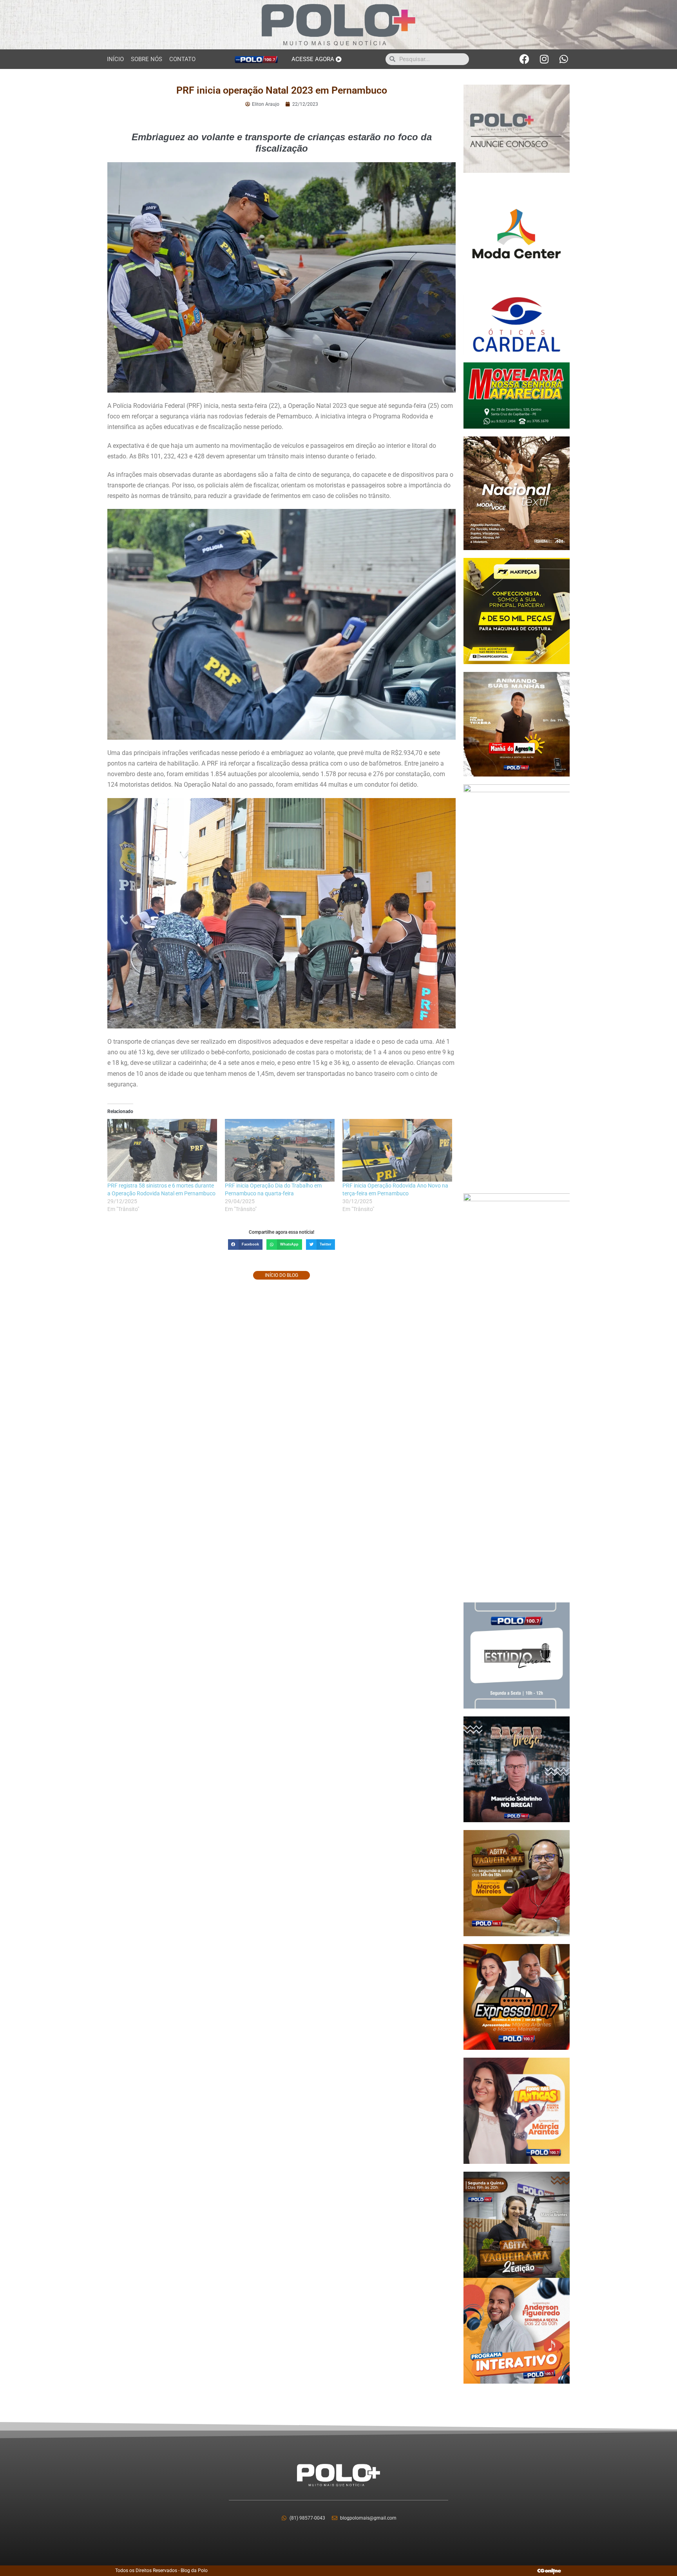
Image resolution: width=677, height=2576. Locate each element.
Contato (182, 59)
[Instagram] (544, 59)
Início (115, 59)
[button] (245, 1245)
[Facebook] (525, 59)
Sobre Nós (147, 59)
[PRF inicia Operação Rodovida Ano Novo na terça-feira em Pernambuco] (397, 1150)
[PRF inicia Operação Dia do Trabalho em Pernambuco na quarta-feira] (280, 1150)
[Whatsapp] (564, 59)
